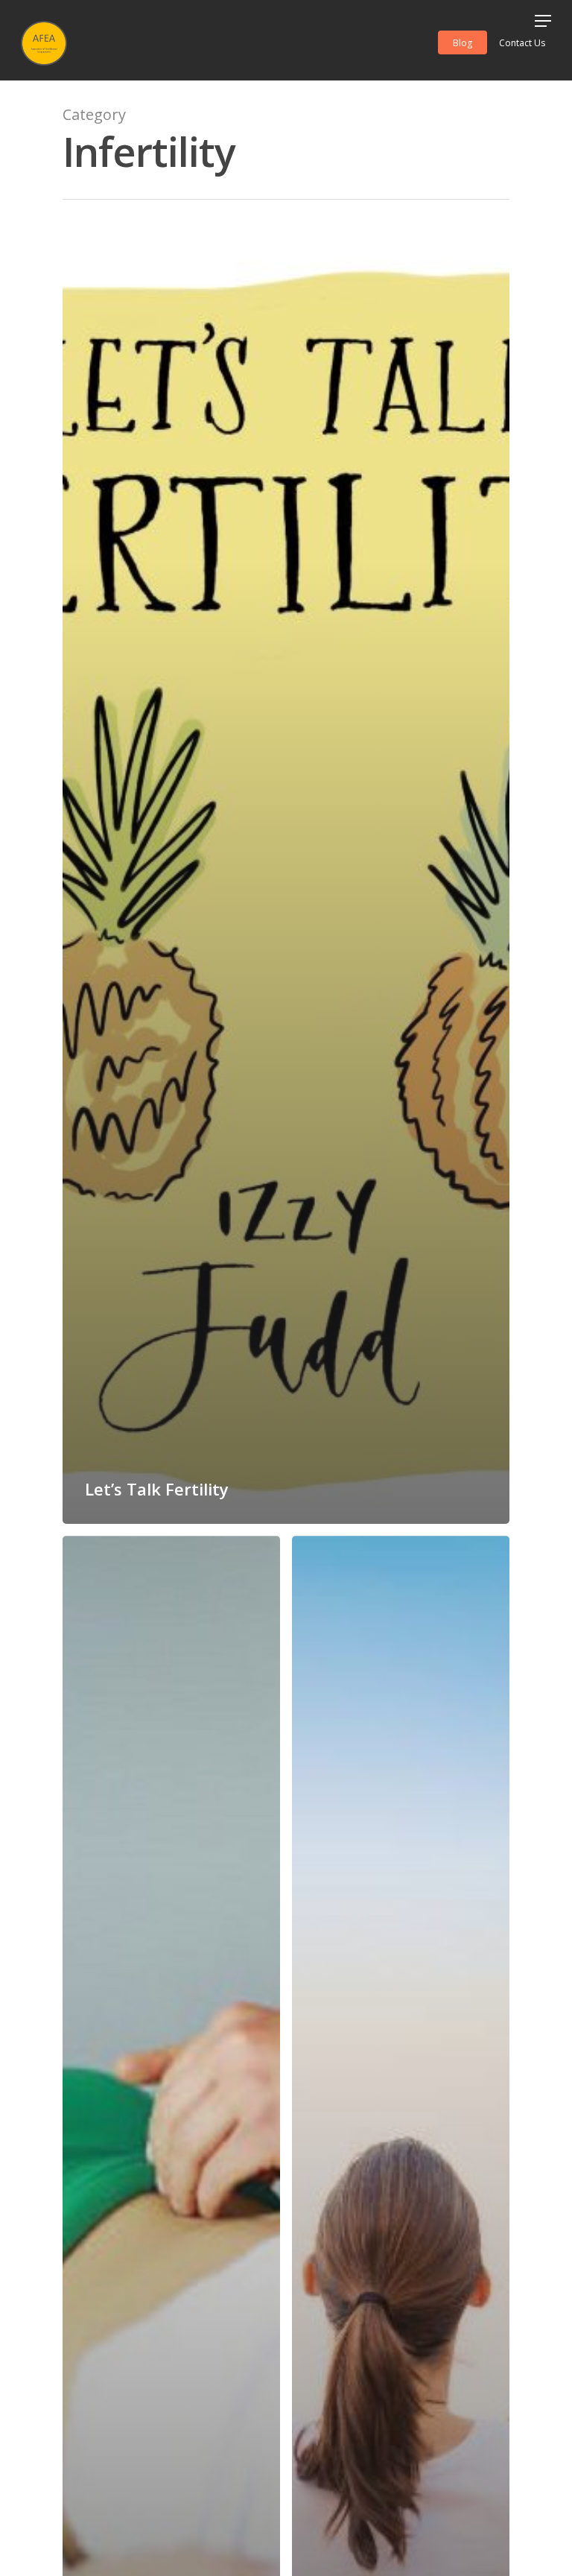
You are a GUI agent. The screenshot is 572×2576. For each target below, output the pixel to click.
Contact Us (522, 43)
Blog (463, 43)
